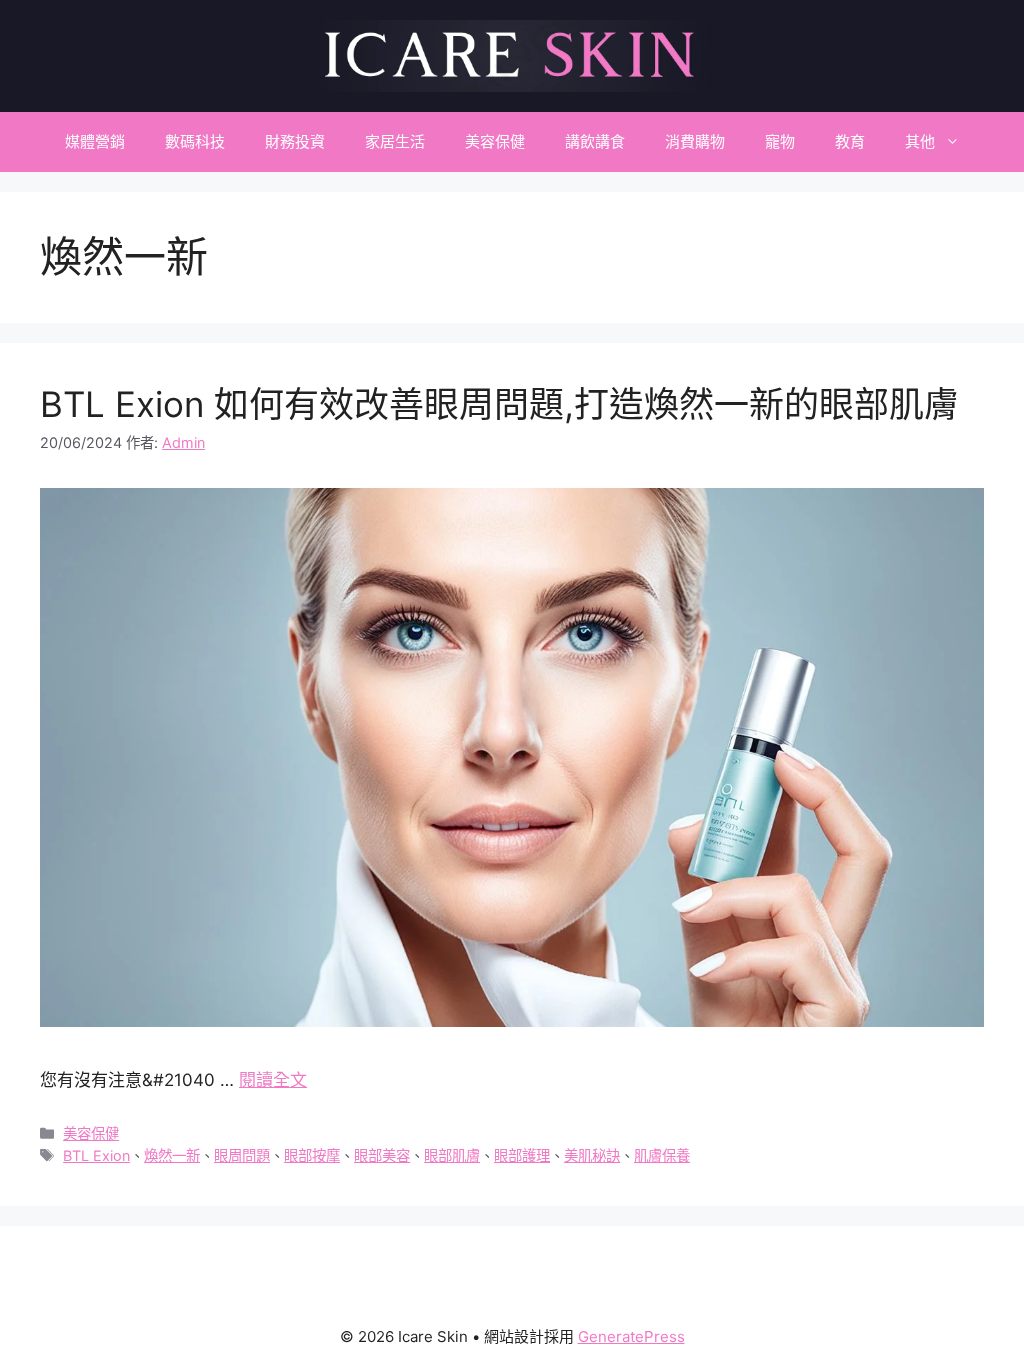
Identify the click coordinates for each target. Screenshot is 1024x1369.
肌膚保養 (662, 1155)
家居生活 (395, 141)
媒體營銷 (95, 141)
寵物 (780, 141)
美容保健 (495, 141)
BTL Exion (96, 1155)
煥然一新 (172, 1155)
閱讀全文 (273, 1080)
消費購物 (695, 141)
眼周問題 (242, 1155)
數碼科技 (195, 141)
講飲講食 (595, 141)
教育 (850, 141)
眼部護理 (522, 1155)
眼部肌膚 (452, 1155)
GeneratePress (631, 1336)
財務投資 (295, 141)
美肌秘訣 (592, 1155)
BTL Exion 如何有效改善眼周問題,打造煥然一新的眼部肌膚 (499, 404)
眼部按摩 (312, 1155)
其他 (920, 141)
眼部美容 (382, 1155)
